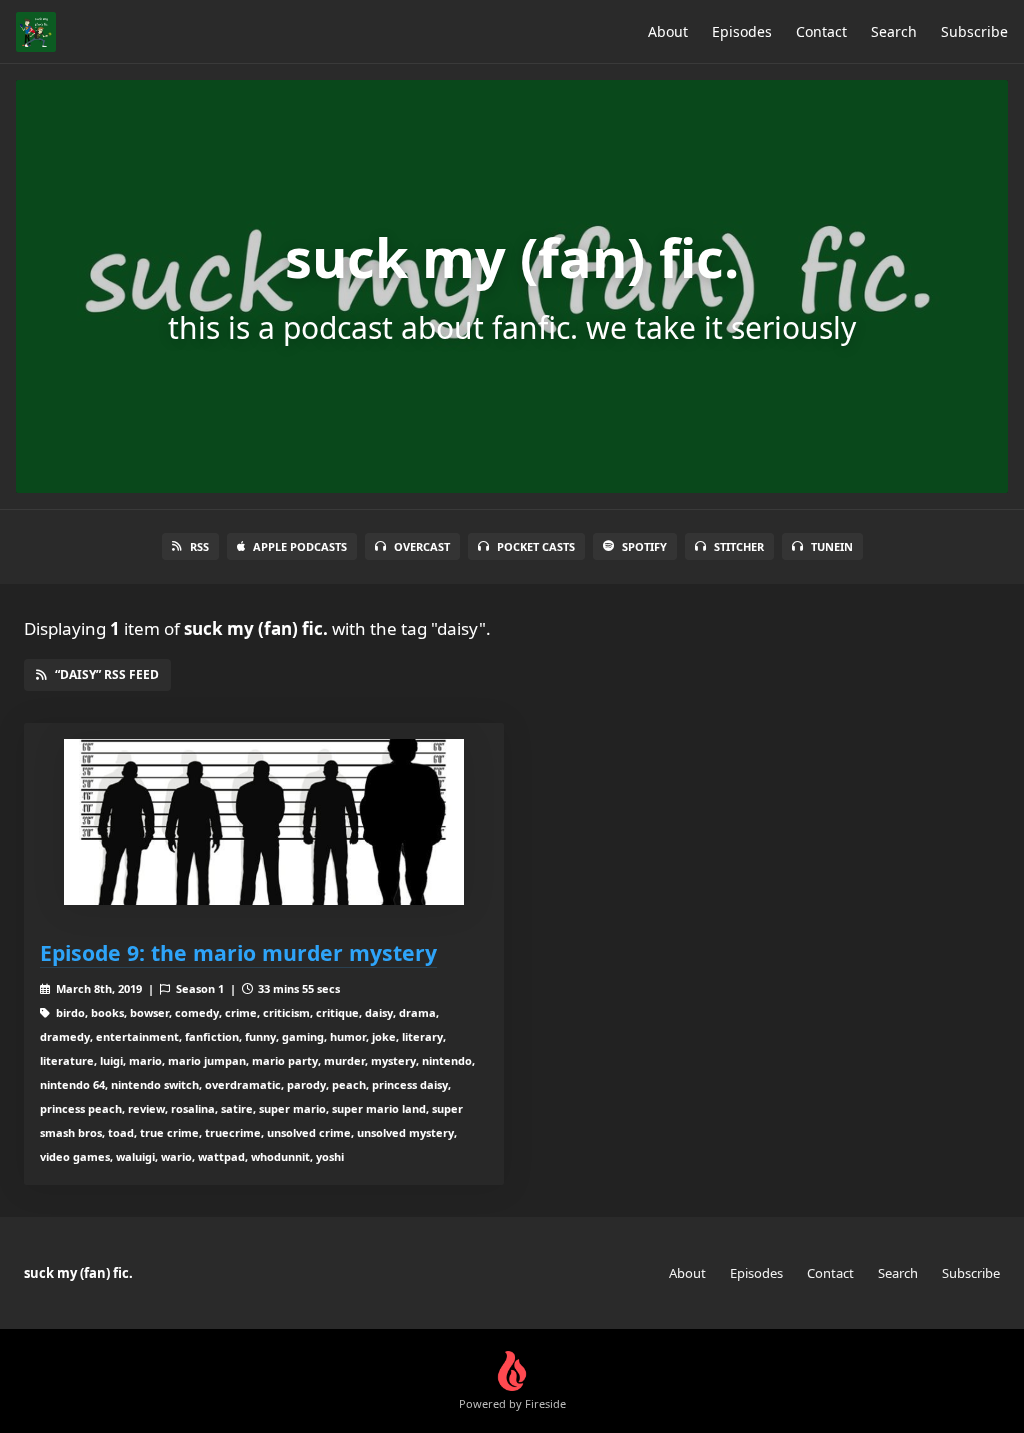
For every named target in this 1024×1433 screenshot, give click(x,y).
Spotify (644, 546)
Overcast (422, 546)
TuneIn (832, 546)
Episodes (742, 31)
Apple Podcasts (300, 546)
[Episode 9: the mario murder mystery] (264, 822)
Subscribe (974, 31)
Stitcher (739, 546)
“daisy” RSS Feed (107, 674)
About (668, 31)
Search (894, 31)
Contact (821, 31)
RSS (199, 546)
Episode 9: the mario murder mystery (238, 952)
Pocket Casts (536, 546)
